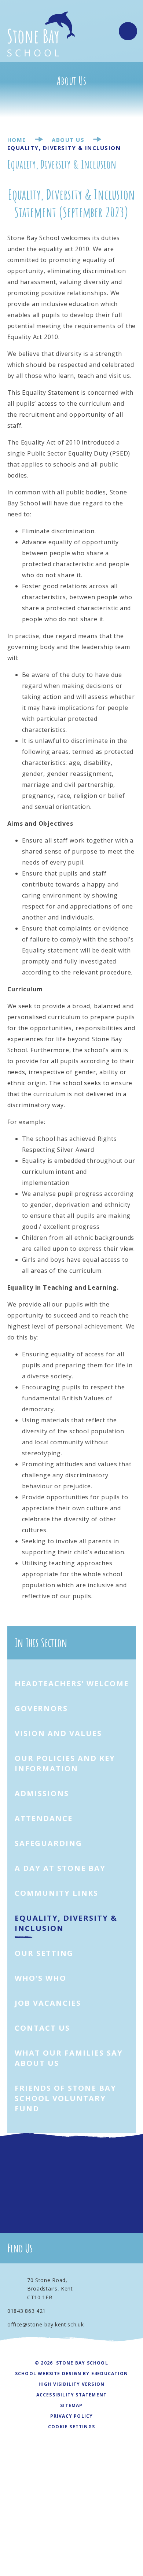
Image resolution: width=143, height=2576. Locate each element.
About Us (68, 140)
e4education (110, 2374)
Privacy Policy (72, 2416)
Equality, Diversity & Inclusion (64, 148)
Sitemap (71, 2405)
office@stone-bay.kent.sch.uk (46, 2324)
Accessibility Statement (72, 2395)
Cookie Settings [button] (71, 2427)
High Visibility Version (72, 2384)
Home (17, 140)
